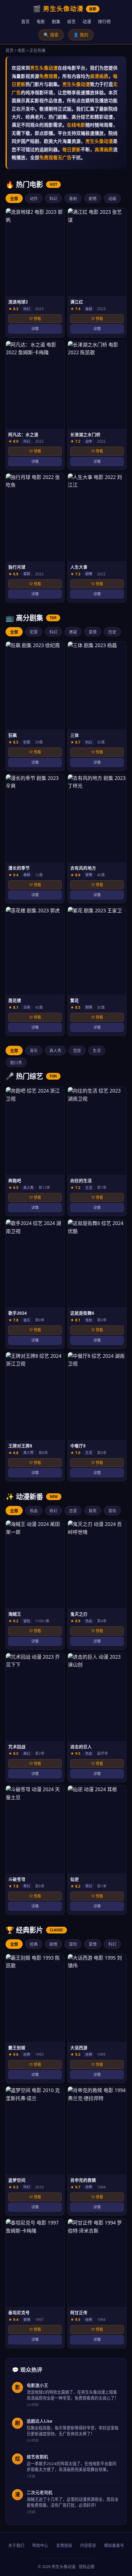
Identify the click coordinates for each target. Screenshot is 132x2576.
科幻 (53, 198)
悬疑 (73, 632)
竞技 (77, 1050)
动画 (112, 198)
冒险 (112, 1511)
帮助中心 (40, 2545)
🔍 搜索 (51, 35)
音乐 (34, 1050)
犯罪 (34, 632)
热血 (34, 1511)
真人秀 (55, 1050)
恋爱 (73, 1511)
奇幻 (53, 1511)
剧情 (93, 198)
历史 (112, 632)
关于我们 (16, 2545)
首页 (25, 21)
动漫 (87, 21)
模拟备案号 (114, 2545)
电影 (41, 21)
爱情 (93, 632)
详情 (35, 329)
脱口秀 (16, 1062)
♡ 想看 (35, 319)
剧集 (56, 21)
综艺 (72, 21)
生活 (97, 1050)
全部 (14, 198)
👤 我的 (81, 35)
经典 (34, 1944)
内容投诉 (88, 2545)
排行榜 (104, 21)
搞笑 (93, 1511)
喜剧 (73, 198)
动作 (34, 198)
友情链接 (64, 2545)
